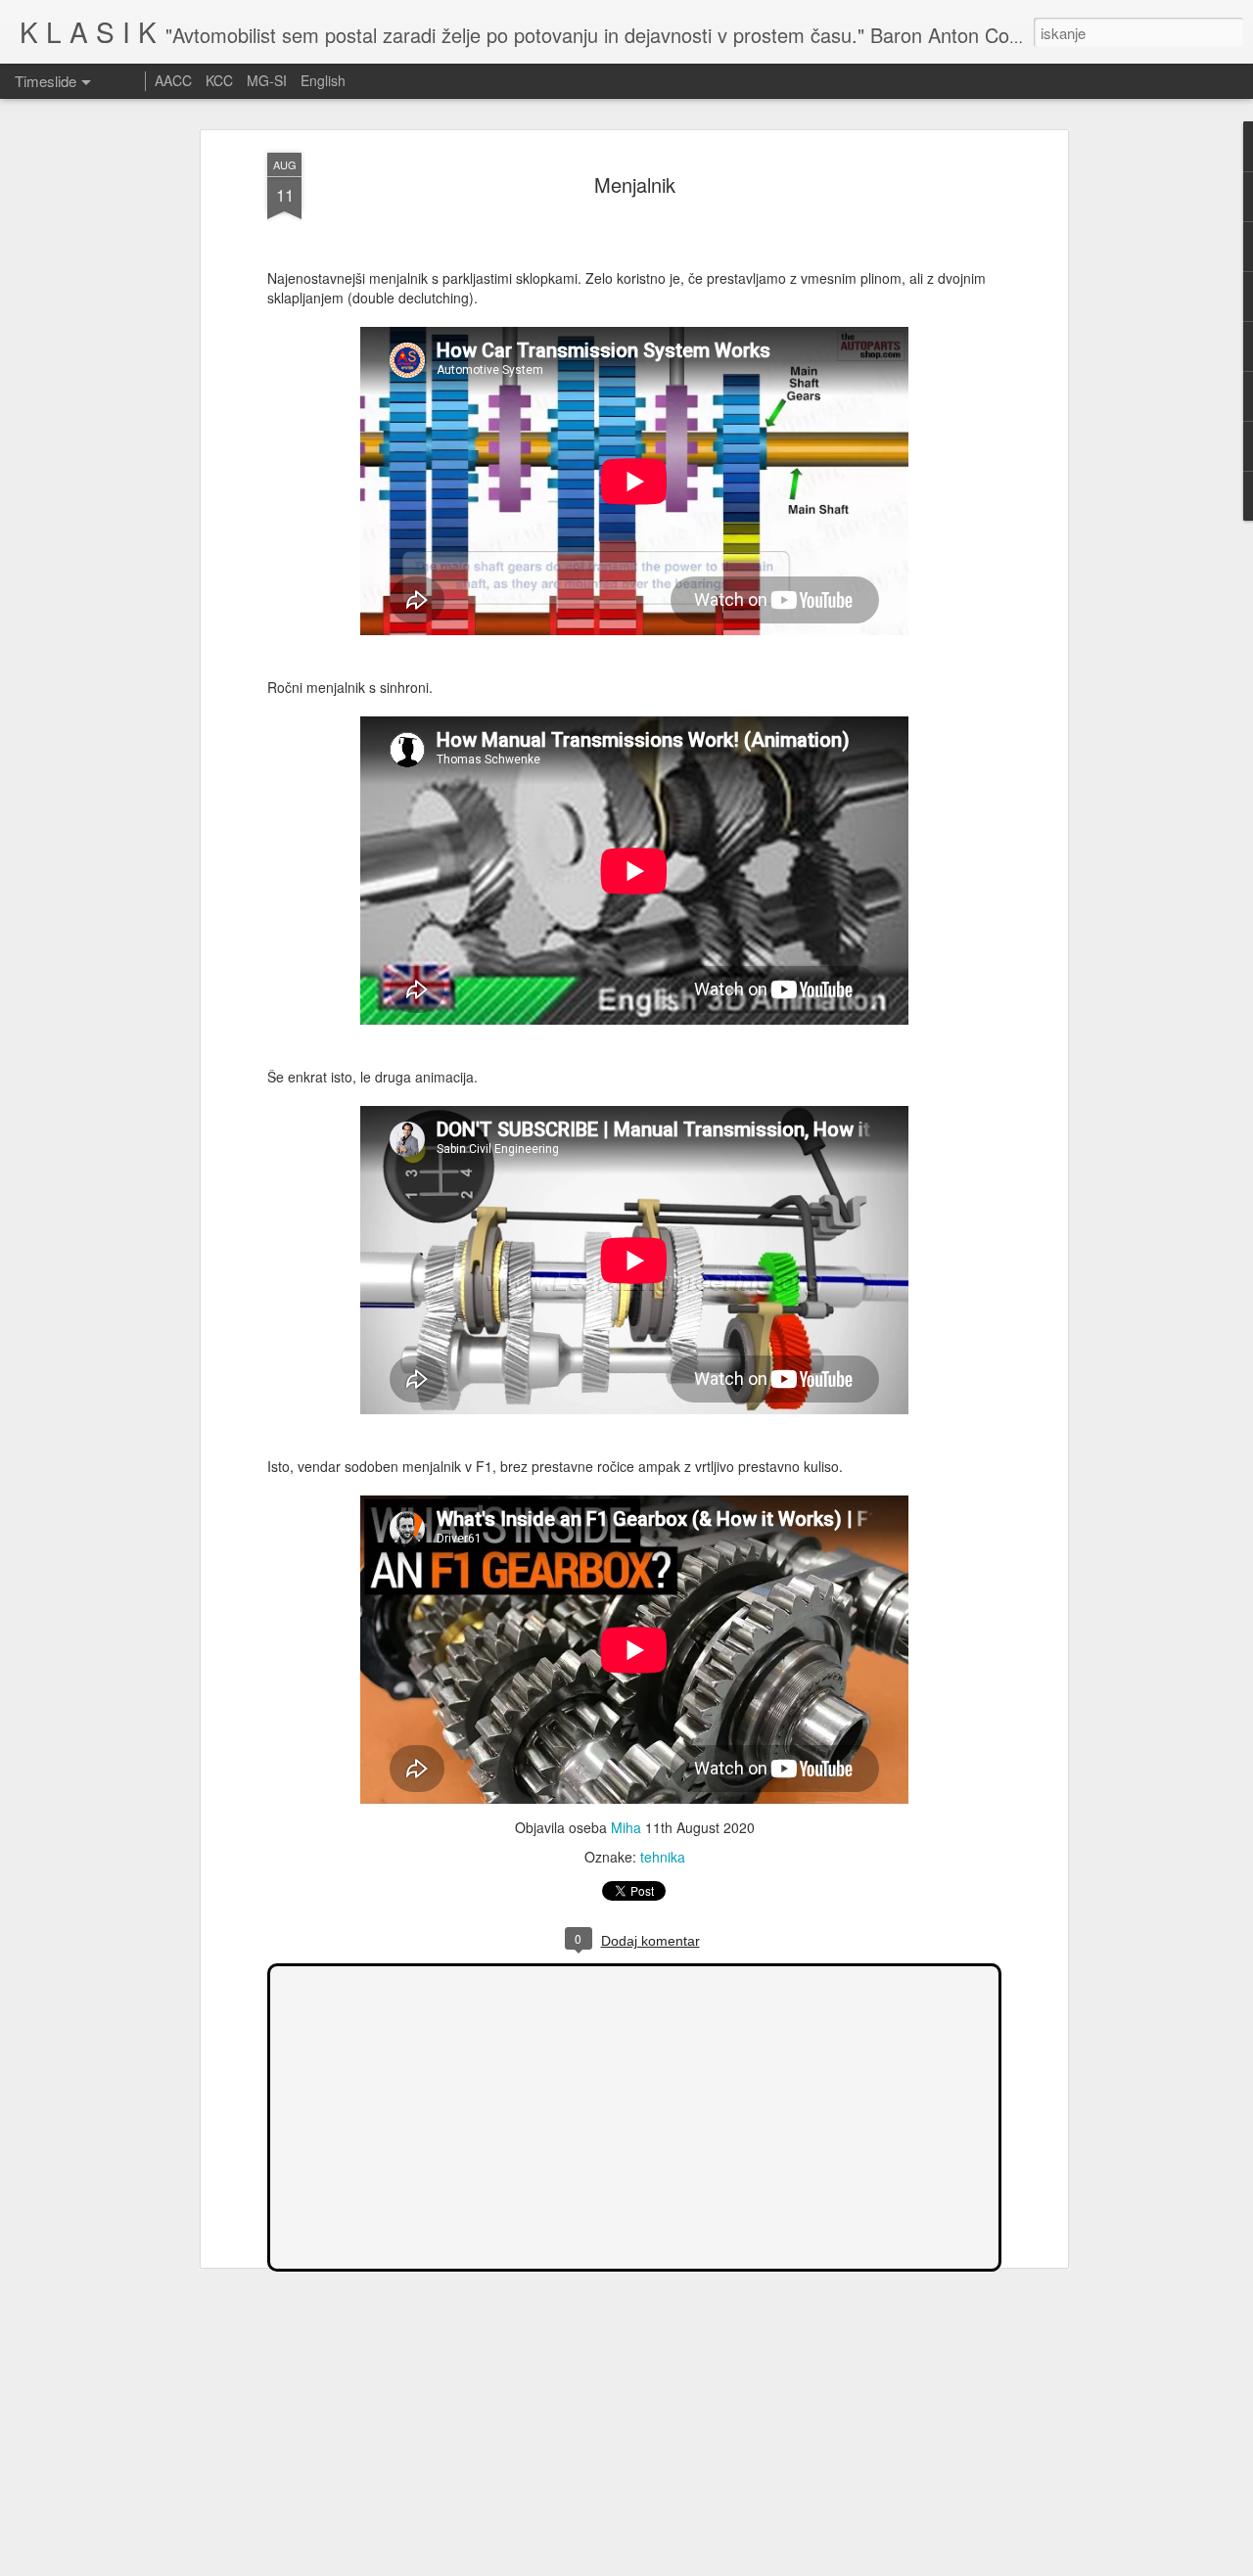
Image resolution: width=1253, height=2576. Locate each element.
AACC (173, 80)
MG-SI (267, 80)
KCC (219, 80)
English (323, 80)
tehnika (663, 1857)
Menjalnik (635, 184)
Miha (626, 1827)
